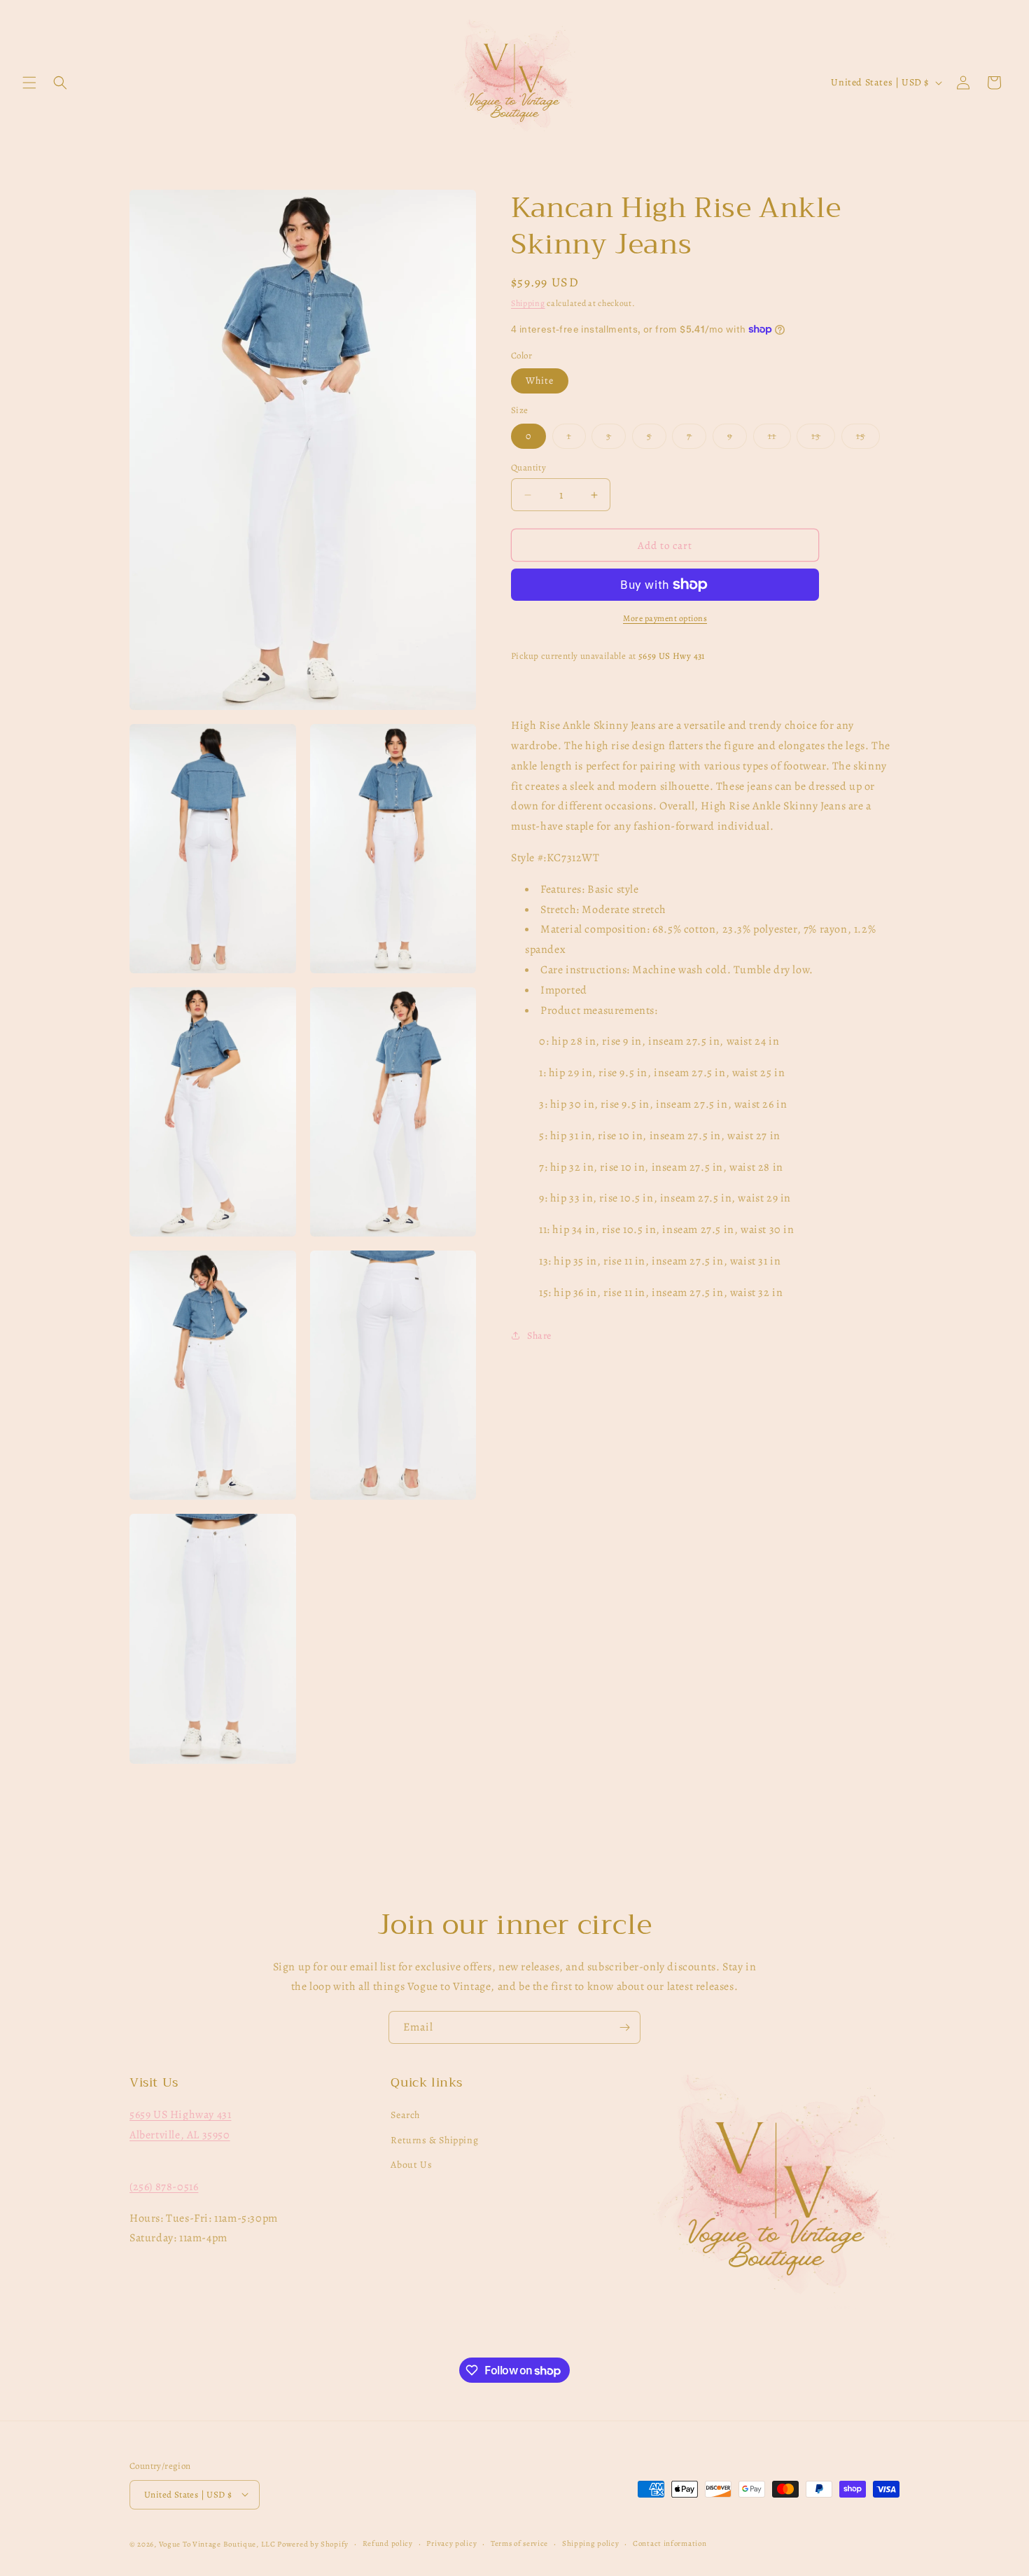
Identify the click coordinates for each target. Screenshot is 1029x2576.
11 (779, 439)
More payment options (665, 618)
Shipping (528, 303)
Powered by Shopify (313, 2543)
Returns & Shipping (434, 2140)
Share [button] (539, 1336)
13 (823, 439)
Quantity (528, 467)
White (540, 381)
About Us (411, 2165)
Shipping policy (591, 2543)
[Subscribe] (624, 2027)
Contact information (670, 2543)
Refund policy (388, 2543)
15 (868, 439)
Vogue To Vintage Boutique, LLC (217, 2543)
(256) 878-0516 (164, 2187)
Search (405, 2116)
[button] (29, 83)
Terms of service (519, 2543)
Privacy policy (451, 2543)
